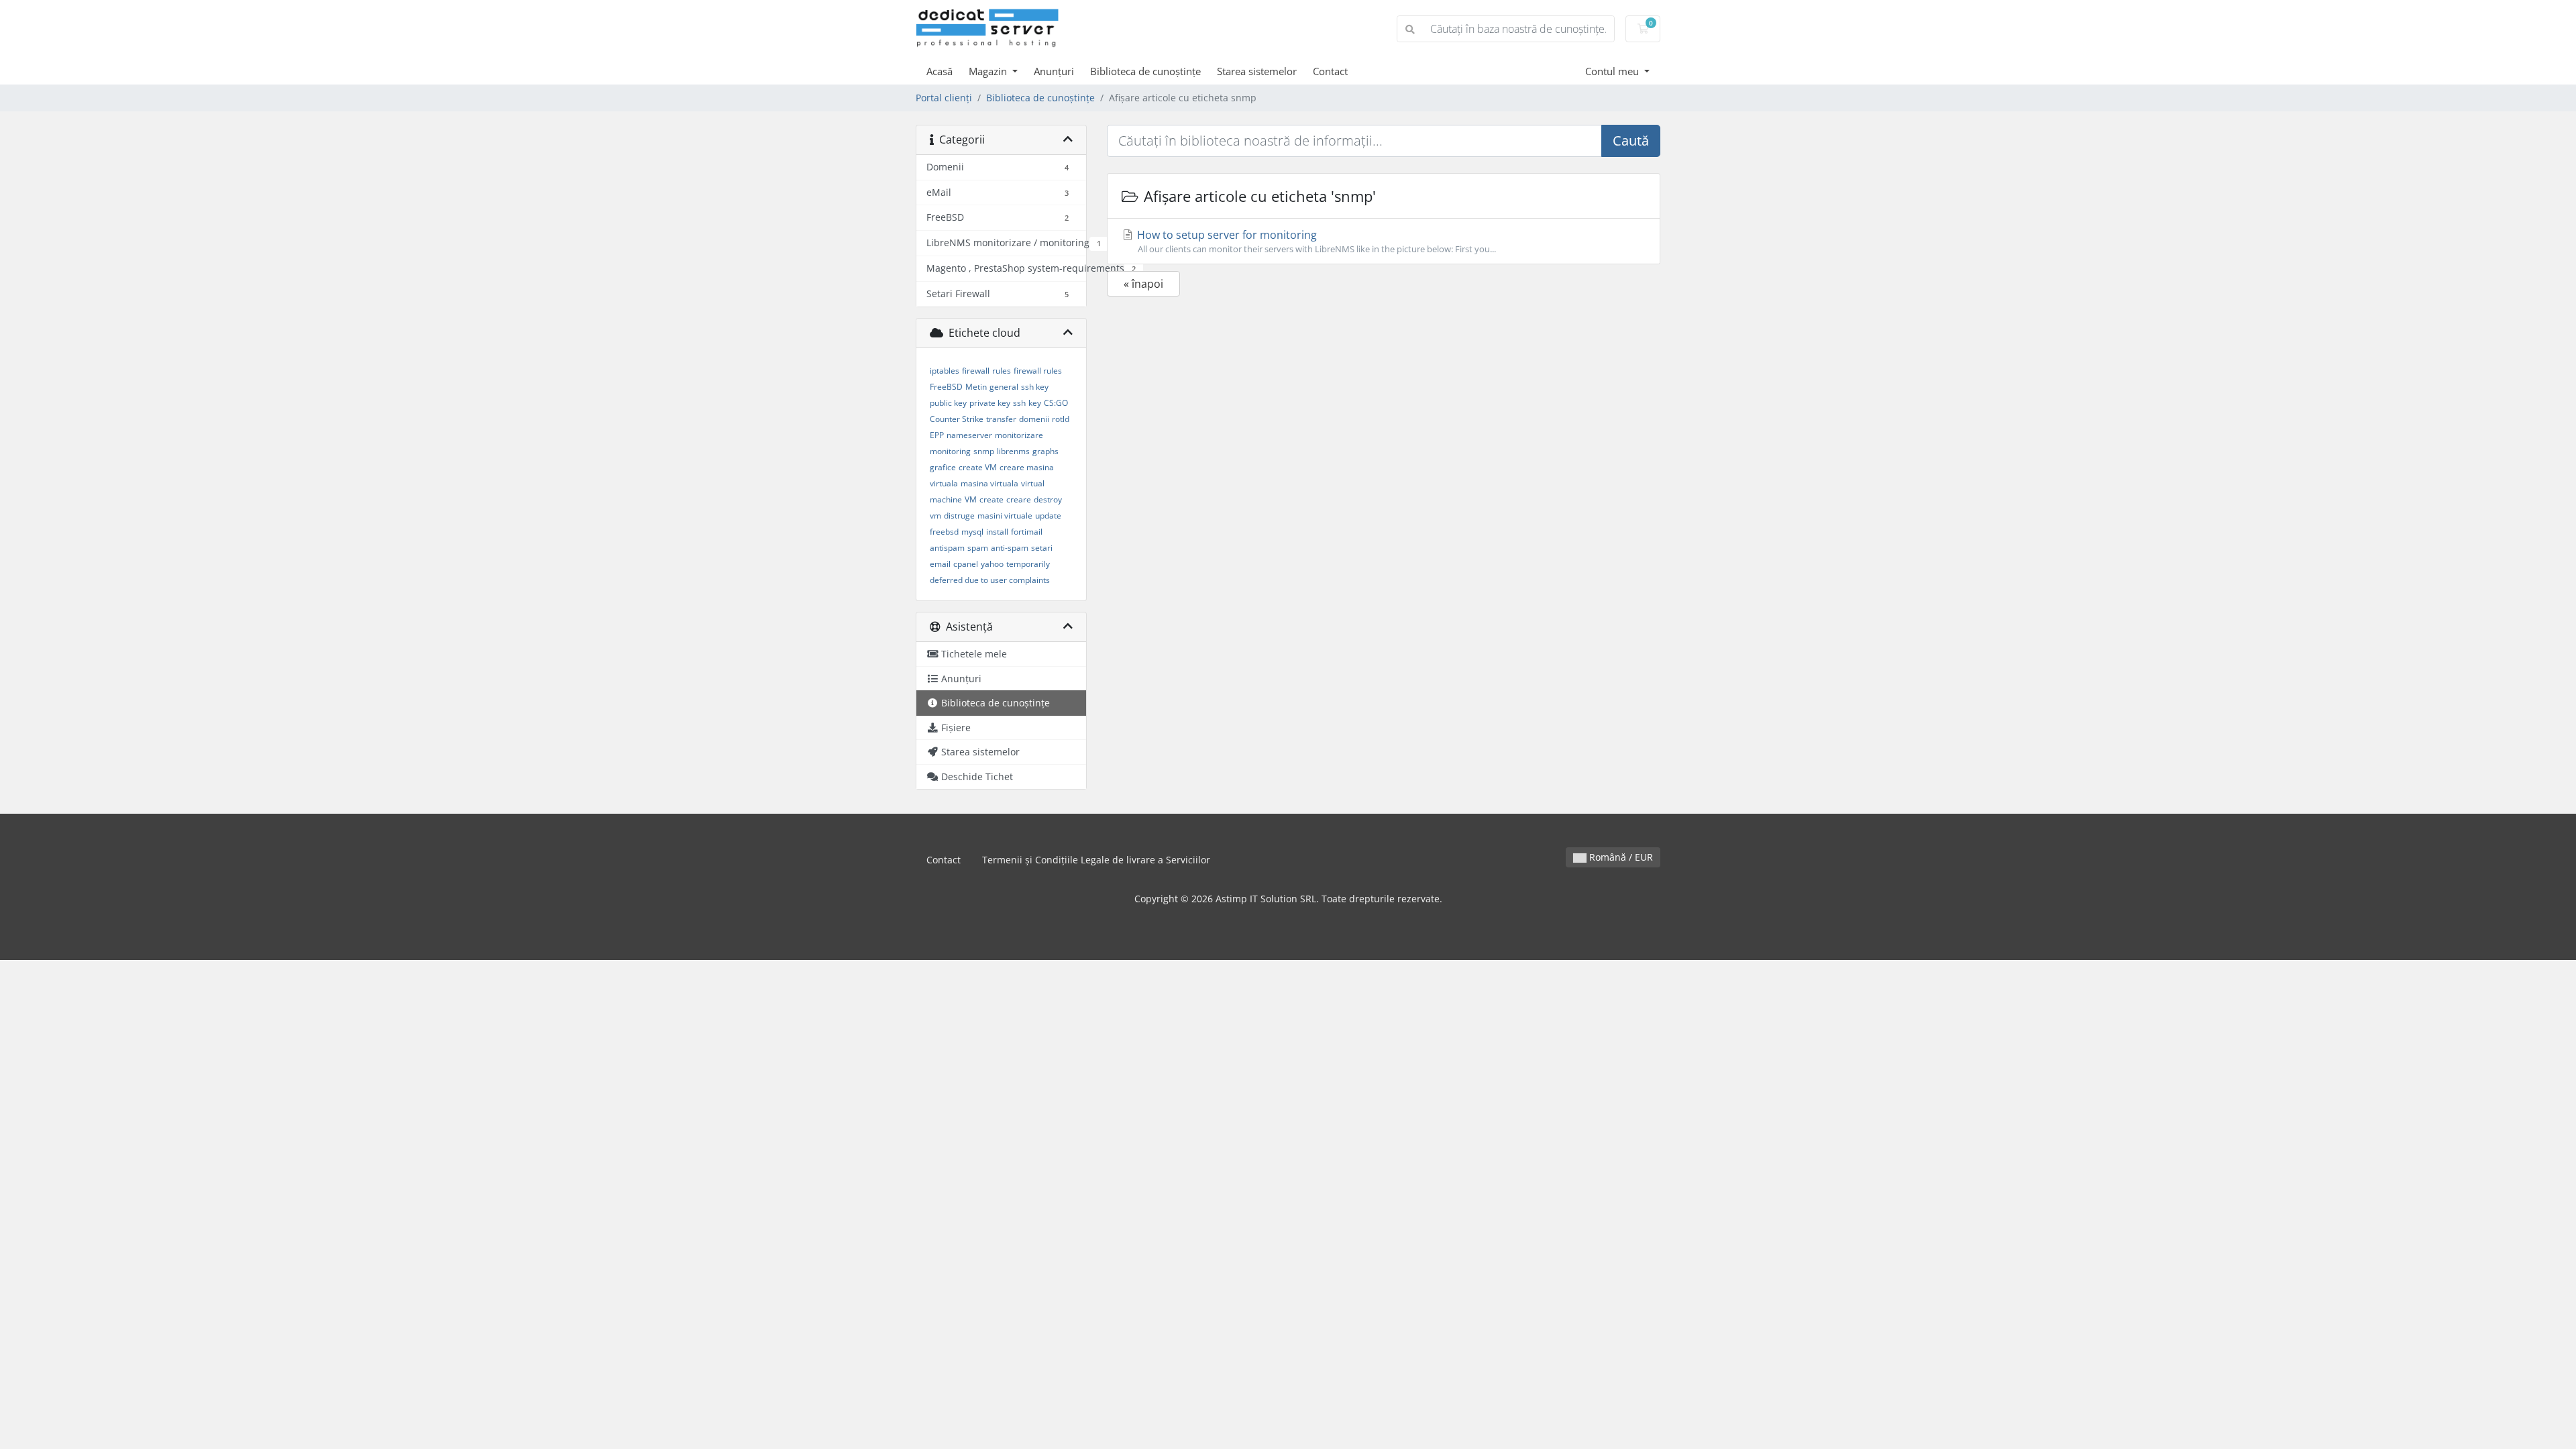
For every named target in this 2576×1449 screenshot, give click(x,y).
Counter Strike (957, 419)
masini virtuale (1005, 516)
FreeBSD (946, 387)
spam (978, 548)
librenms (1013, 451)
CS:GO (1056, 403)
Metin (976, 387)
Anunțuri (1054, 71)
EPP (937, 435)
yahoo (992, 564)
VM (971, 499)
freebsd (944, 532)
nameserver (969, 435)
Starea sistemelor (1257, 71)
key (1035, 403)
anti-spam (1010, 548)
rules (1002, 371)
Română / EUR (1620, 857)
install (997, 532)
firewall (976, 371)
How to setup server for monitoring (1315, 241)
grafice (943, 467)
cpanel (966, 564)
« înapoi (1143, 284)
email (940, 564)
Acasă (940, 71)
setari (1042, 548)
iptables (945, 371)
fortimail (1027, 532)
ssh (1019, 403)
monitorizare (1019, 435)
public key (948, 403)
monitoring (950, 451)
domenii (1034, 419)
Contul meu (1613, 71)
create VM (978, 467)
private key (990, 403)
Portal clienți (944, 98)
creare (1019, 499)
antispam (947, 548)
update (1048, 516)
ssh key (1035, 387)
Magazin (989, 71)
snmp (984, 451)
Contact (1330, 71)
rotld (1061, 419)
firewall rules (1038, 371)
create (991, 499)
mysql (972, 532)
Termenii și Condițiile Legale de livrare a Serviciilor (1096, 860)
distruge (959, 516)
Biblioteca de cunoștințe (1145, 71)
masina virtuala (989, 483)
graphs (1045, 451)
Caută (1631, 141)
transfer (1001, 419)
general (1004, 387)
